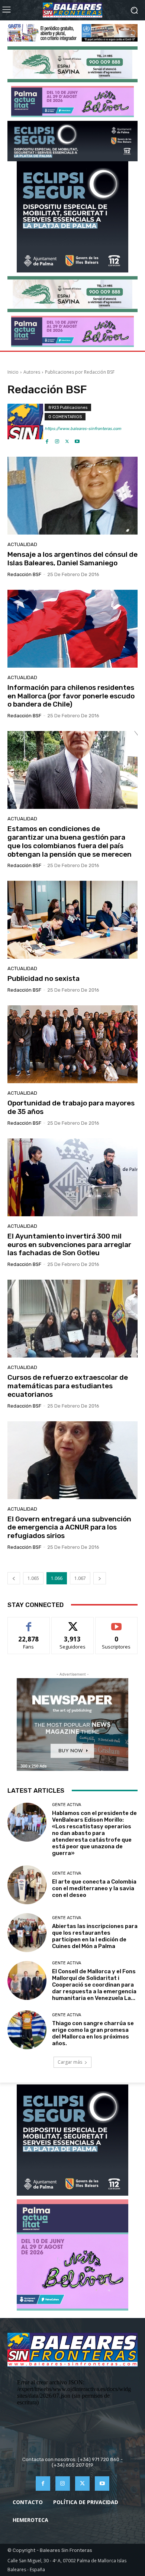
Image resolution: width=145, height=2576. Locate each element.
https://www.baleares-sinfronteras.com (83, 429)
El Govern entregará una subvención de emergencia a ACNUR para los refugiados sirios (69, 1527)
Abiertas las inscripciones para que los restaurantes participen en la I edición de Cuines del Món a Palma (95, 1936)
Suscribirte (117, 1623)
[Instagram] (57, 439)
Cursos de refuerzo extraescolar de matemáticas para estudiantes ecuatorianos (68, 1386)
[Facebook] (47, 439)
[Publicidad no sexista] (72, 920)
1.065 (33, 1578)
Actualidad (22, 544)
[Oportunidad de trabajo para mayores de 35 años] (72, 1044)
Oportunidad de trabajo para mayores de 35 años (71, 1107)
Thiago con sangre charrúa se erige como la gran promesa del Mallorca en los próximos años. (93, 2033)
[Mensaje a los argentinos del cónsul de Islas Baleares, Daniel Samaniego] (72, 496)
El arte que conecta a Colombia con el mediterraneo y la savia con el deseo (94, 1888)
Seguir (73, 1623)
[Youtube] (77, 439)
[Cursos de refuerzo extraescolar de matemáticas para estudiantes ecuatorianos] (72, 1319)
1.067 (80, 1578)
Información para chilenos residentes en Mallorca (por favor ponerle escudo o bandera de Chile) (71, 696)
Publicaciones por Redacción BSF (80, 372)
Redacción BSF (24, 574)
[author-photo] (26, 424)
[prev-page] (14, 1578)
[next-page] (100, 1578)
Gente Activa (67, 1805)
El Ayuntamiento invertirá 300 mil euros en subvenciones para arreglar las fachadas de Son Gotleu (69, 1245)
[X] (67, 439)
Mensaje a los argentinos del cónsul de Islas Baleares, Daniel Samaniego (72, 559)
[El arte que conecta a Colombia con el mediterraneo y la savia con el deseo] (27, 1885)
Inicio (13, 372)
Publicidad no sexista (43, 978)
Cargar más (70, 2062)
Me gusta (29, 1623)
